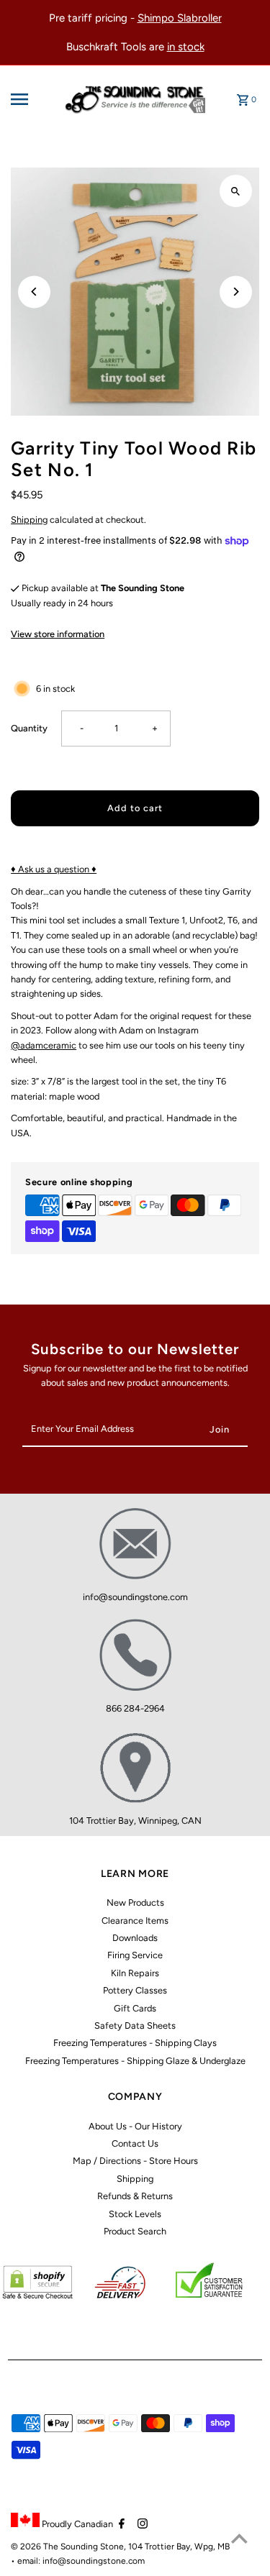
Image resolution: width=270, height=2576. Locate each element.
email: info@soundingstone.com (81, 2561)
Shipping (29, 520)
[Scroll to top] (239, 2538)
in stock (186, 47)
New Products (135, 1903)
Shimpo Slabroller (180, 18)
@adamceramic (44, 1045)
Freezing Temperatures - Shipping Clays (135, 2043)
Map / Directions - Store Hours (135, 2161)
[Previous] (34, 292)
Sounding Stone (92, 2547)
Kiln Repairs (135, 1973)
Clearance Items (135, 1920)
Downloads (135, 1938)
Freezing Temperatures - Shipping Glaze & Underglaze (135, 2061)
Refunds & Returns (135, 2196)
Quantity (29, 728)
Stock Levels (135, 2214)
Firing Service (135, 1955)
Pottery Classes (135, 1990)
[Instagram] (141, 2525)
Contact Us (135, 2143)
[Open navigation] (33, 99)
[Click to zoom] (236, 191)
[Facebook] (120, 2525)
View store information (58, 634)
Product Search (135, 2231)
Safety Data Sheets (135, 2025)
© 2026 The (36, 2547)
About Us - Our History (135, 2126)
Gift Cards (135, 2008)
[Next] (236, 292)
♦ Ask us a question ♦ (54, 869)
